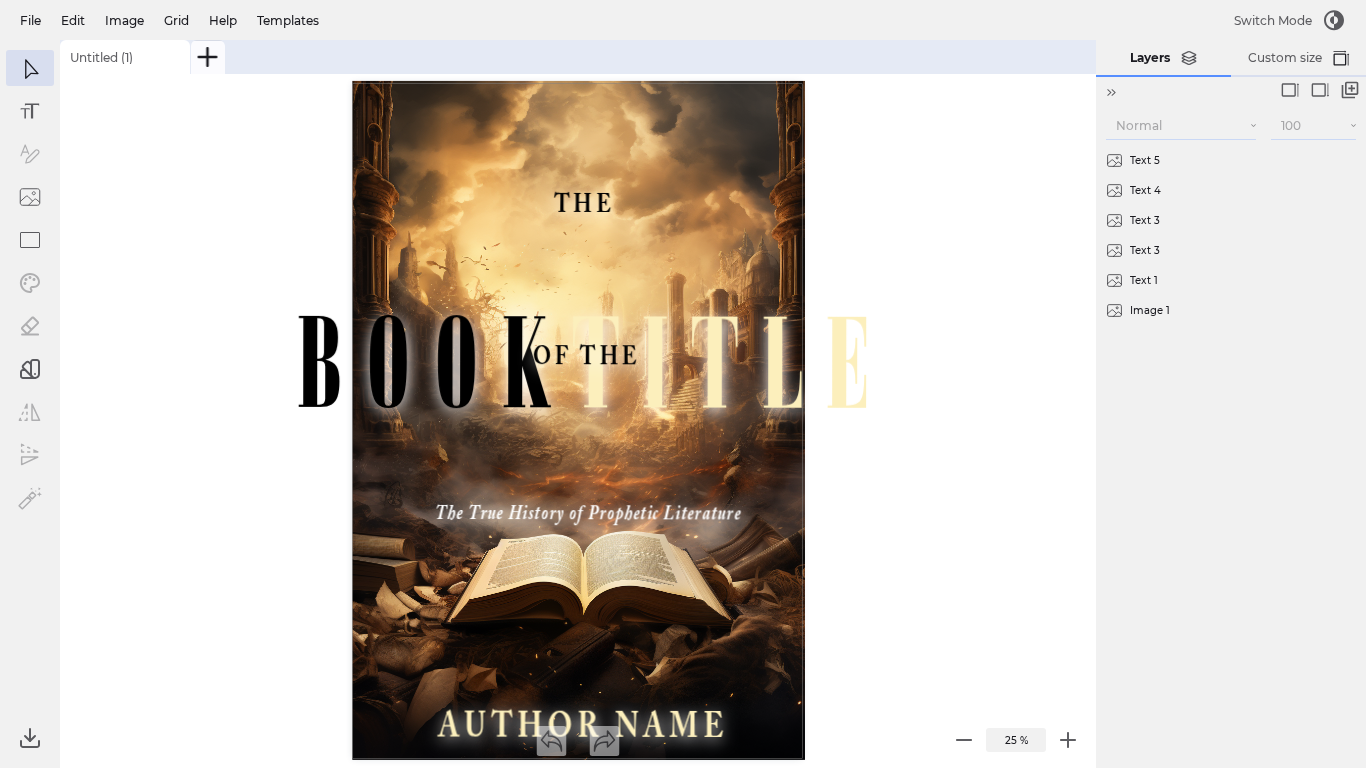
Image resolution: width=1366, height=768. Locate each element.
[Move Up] (1290, 90)
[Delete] (1312, 160)
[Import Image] (30, 197)
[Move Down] (1320, 90)
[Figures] (30, 240)
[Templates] (30, 369)
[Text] (30, 111)
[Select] (30, 68)
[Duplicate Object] (1350, 90)
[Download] (30, 738)
